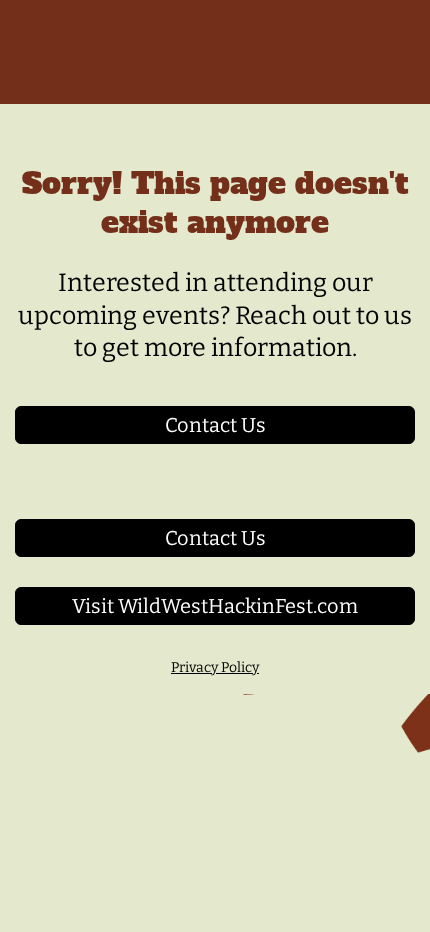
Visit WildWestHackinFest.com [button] (215, 606)
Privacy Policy (215, 667)
